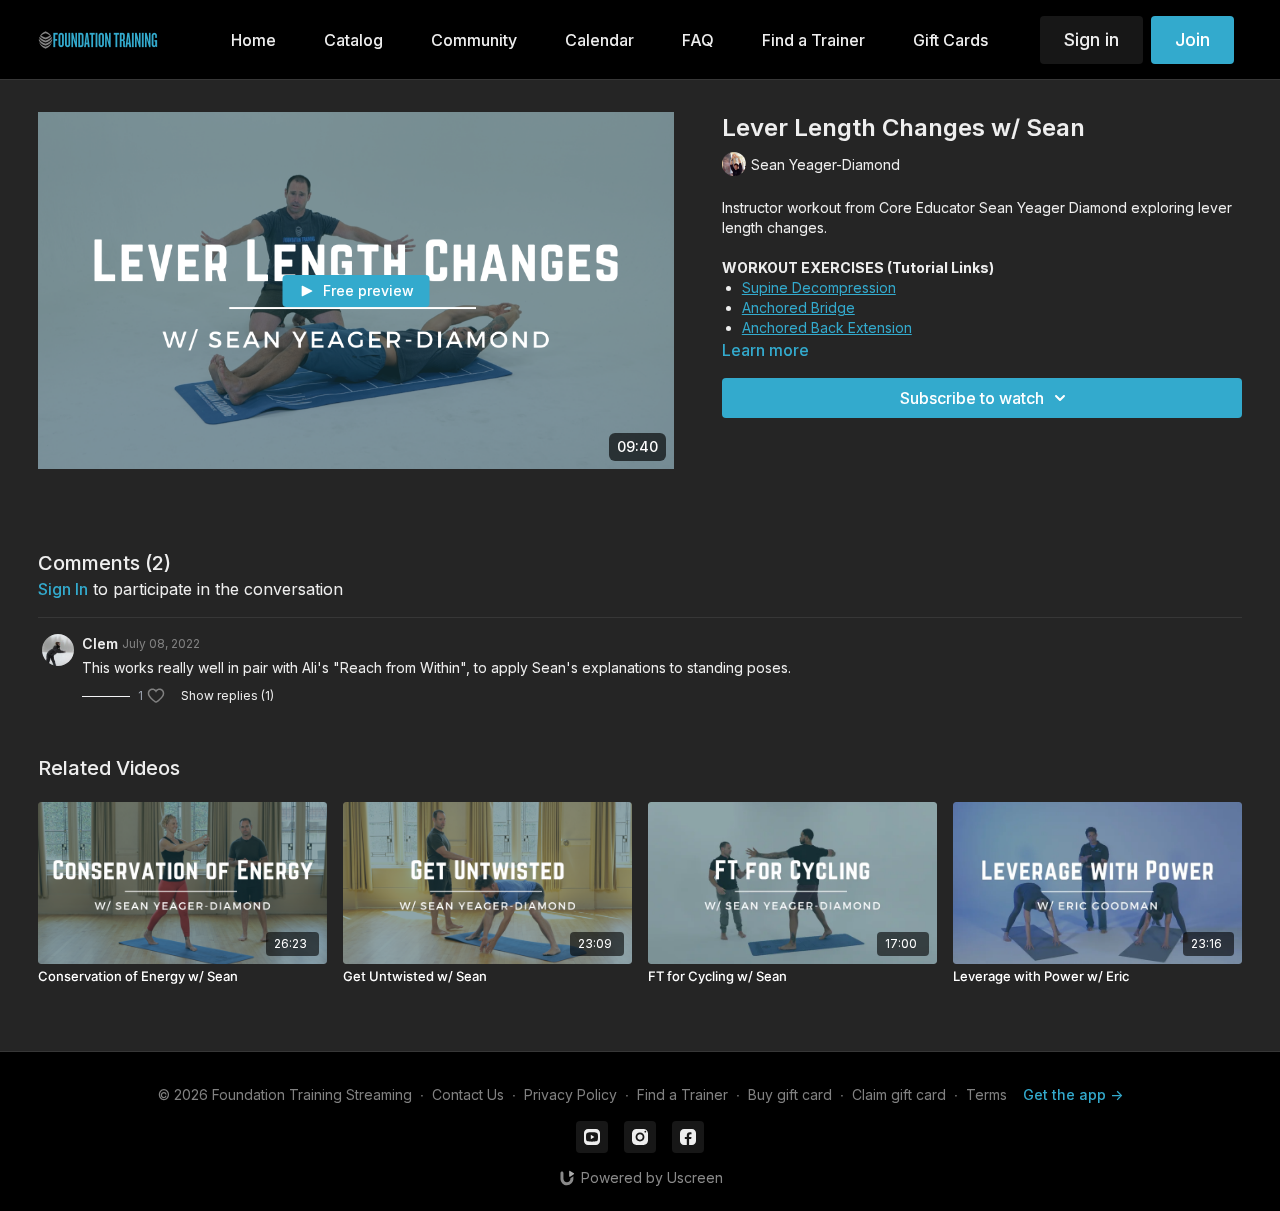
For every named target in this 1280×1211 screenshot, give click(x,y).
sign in (63, 589)
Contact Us (468, 1094)
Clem (100, 643)
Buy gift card (790, 1094)
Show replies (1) (227, 695)
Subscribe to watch (972, 398)
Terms (986, 1094)
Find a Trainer (682, 1094)
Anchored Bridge (798, 307)
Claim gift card (899, 1094)
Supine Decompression (819, 287)
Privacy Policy (570, 1094)
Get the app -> (1073, 1094)
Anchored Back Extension (827, 327)
